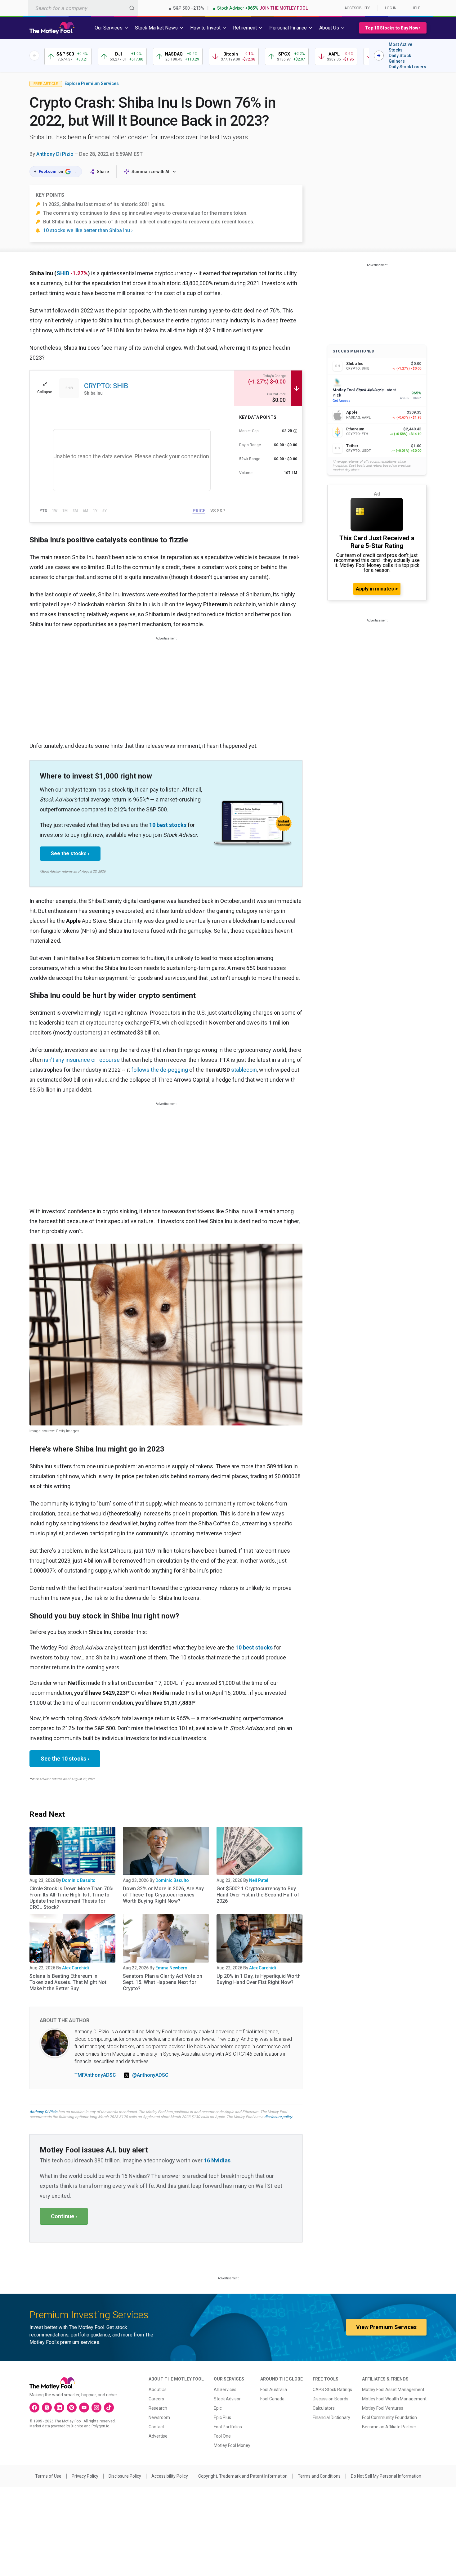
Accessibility (357, 8)
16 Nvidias (217, 2160)
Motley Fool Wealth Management (394, 2399)
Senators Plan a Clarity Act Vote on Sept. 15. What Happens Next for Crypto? (163, 1982)
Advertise (158, 2436)
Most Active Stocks (400, 47)
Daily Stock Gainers (400, 58)
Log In (391, 8)
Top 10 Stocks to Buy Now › (393, 28)
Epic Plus (222, 2417)
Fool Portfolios (228, 2427)
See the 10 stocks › (65, 1759)
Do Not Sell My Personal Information (386, 2476)
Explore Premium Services (92, 83)
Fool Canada (272, 2399)
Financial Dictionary (331, 2417)
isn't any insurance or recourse (82, 1060)
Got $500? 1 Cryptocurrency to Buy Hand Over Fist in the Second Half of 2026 (258, 1895)
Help (416, 8)
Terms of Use (48, 2476)
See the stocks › (70, 853)
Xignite (77, 2426)
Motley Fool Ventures (383, 2408)
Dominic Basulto (79, 1880)
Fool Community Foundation (389, 2417)
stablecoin (244, 1070)
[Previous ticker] (34, 56)
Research (158, 2408)
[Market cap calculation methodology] (295, 431)
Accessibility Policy (170, 2476)
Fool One (222, 2436)
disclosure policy (278, 2117)
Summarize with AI (150, 172)
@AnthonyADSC (150, 2075)
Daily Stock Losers (407, 67)
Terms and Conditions (319, 2476)
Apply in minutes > (377, 589)
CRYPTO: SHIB (106, 386)
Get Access (341, 401)
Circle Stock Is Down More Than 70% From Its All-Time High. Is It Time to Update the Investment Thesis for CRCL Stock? (72, 1898)
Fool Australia (274, 2390)
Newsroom (159, 2417)
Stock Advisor (227, 2399)
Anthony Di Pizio (55, 154)
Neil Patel (259, 1880)
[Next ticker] (379, 56)
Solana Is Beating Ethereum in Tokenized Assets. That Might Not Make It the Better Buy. (68, 1982)
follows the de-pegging (160, 1070)
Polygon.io (100, 2426)
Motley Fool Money (232, 2445)
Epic (218, 2408)
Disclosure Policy (125, 2476)
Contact (156, 2427)
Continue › (64, 2216)
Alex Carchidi (76, 1968)
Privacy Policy (85, 2476)
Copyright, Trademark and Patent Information (243, 2476)
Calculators (324, 2408)
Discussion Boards (331, 2399)
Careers (156, 2399)
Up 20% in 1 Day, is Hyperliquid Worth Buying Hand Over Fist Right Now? (259, 1979)
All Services (225, 2390)
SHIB (63, 273)
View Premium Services (386, 2327)
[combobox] (83, 8)
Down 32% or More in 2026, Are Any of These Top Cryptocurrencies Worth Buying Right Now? (163, 1895)
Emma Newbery (171, 1968)
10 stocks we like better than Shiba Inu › (88, 230)
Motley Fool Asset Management (393, 2390)
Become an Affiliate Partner (389, 2427)
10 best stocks (168, 825)
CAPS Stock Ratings (332, 2390)
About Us (158, 2390)
